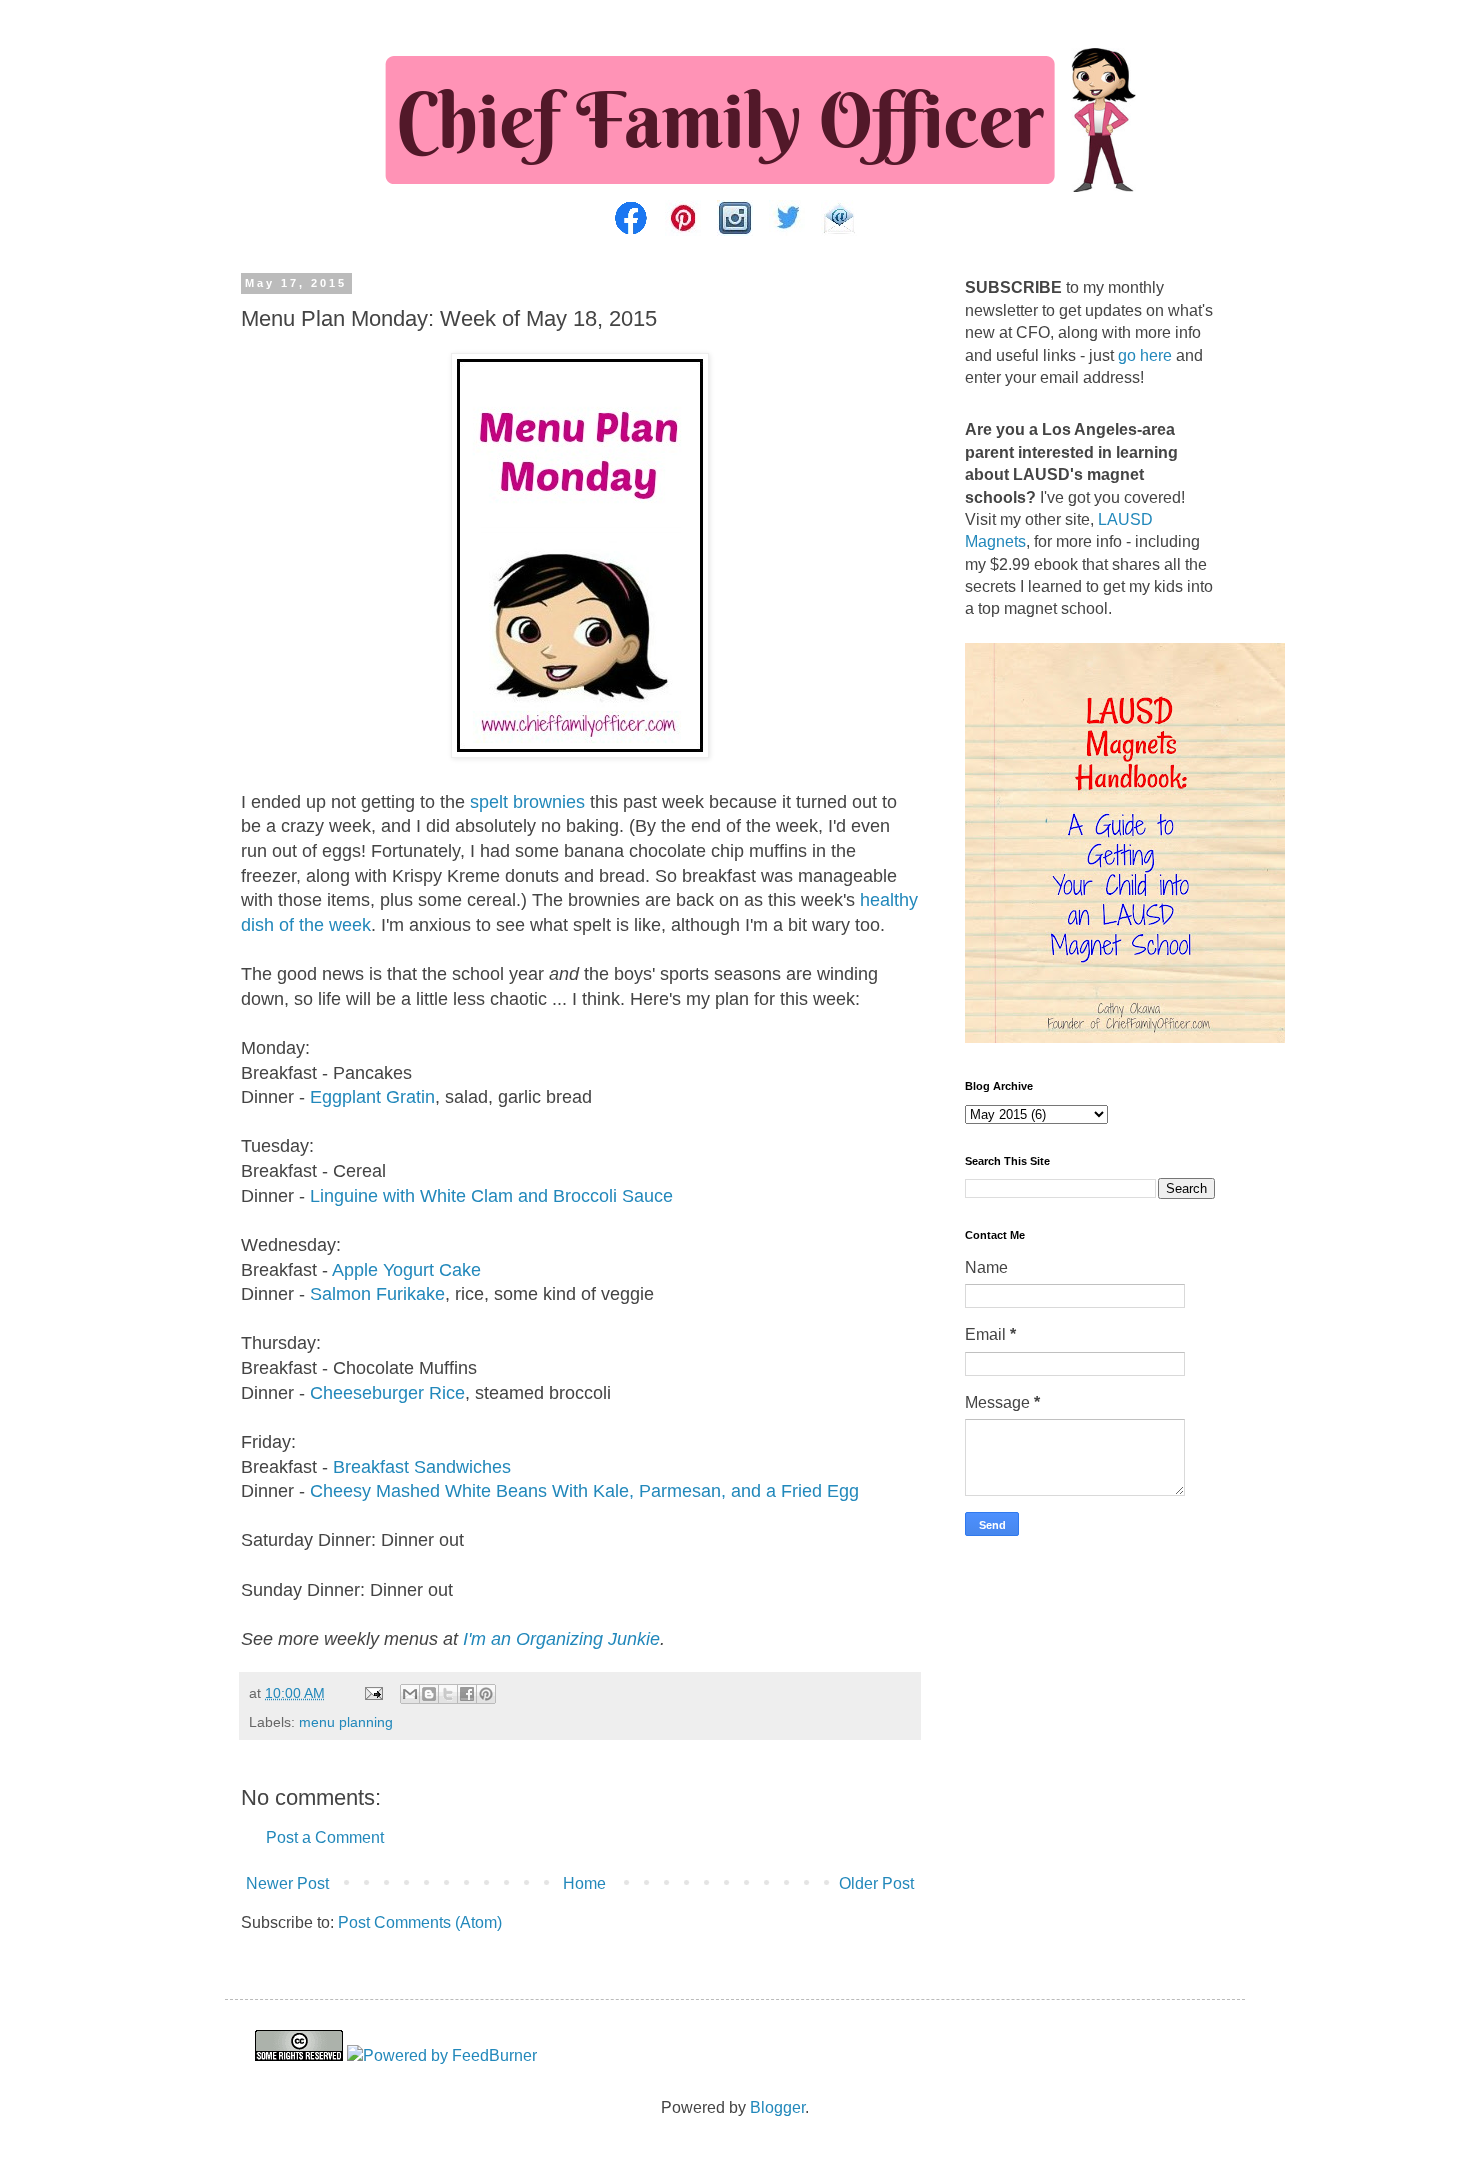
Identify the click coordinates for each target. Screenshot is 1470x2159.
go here (1145, 355)
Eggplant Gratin (372, 1097)
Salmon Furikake (377, 1294)
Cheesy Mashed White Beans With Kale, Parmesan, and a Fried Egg (584, 1491)
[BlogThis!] (429, 1694)
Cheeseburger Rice (387, 1393)
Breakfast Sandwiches (422, 1467)
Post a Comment (325, 1837)
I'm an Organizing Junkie (561, 1639)
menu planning (346, 1722)
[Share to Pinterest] (486, 1694)
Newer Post (287, 1883)
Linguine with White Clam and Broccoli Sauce (491, 1196)
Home (584, 1883)
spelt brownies (527, 802)
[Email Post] (372, 1693)
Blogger (777, 2107)
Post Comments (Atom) (420, 1922)
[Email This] (410, 1694)
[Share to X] (448, 1694)
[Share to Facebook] (467, 1694)
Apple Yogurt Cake (406, 1270)
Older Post (876, 1883)
